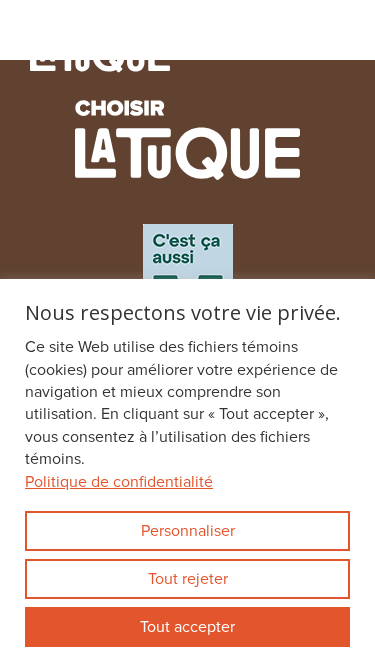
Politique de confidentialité (119, 482)
